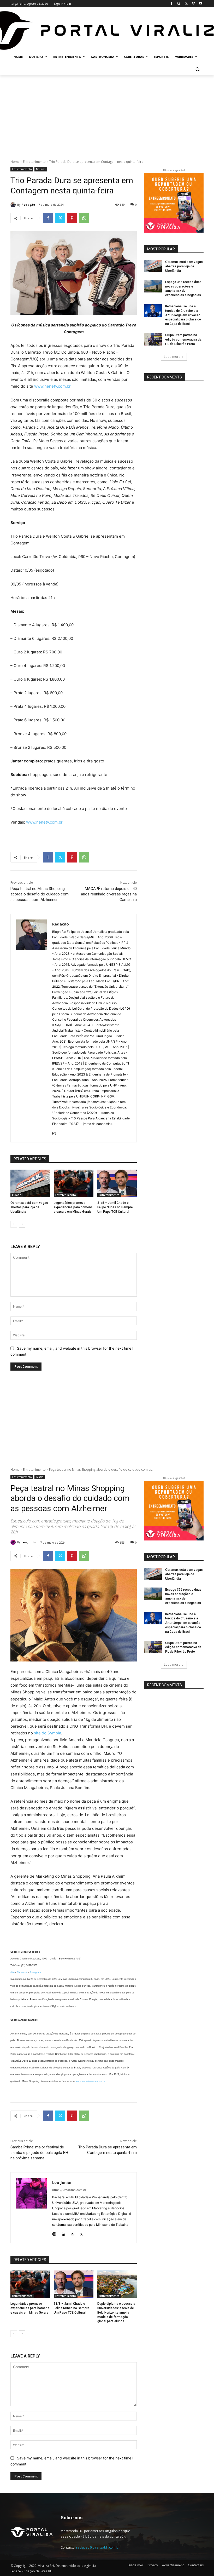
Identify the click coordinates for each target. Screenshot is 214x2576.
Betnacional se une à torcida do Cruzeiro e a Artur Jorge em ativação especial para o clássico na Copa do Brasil (183, 315)
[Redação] (14, 205)
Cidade (17, 1195)
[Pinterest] (72, 218)
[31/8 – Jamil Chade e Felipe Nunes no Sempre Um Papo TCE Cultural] (117, 1183)
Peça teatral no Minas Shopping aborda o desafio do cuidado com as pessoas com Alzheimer (40, 894)
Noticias (41, 169)
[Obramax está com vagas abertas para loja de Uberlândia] (30, 1183)
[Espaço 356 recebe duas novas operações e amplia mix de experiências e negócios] (153, 286)
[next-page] (22, 1224)
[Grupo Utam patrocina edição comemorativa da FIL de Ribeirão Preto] (153, 339)
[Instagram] (179, 4)
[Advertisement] (107, 114)
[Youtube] (201, 4)
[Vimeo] (193, 4)
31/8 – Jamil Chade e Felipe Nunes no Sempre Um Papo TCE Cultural (115, 1207)
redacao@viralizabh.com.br (98, 2547)
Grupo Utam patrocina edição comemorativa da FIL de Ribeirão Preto (183, 340)
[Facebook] (172, 4)
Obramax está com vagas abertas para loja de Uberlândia (29, 1207)
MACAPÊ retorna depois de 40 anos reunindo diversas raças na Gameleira (109, 894)
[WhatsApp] (84, 218)
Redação (28, 205)
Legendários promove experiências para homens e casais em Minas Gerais (73, 1207)
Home (15, 162)
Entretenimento (34, 162)
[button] (197, 69)
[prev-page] (14, 1224)
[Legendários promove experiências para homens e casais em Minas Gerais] (73, 1183)
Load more (172, 357)
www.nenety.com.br (52, 386)
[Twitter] (186, 4)
